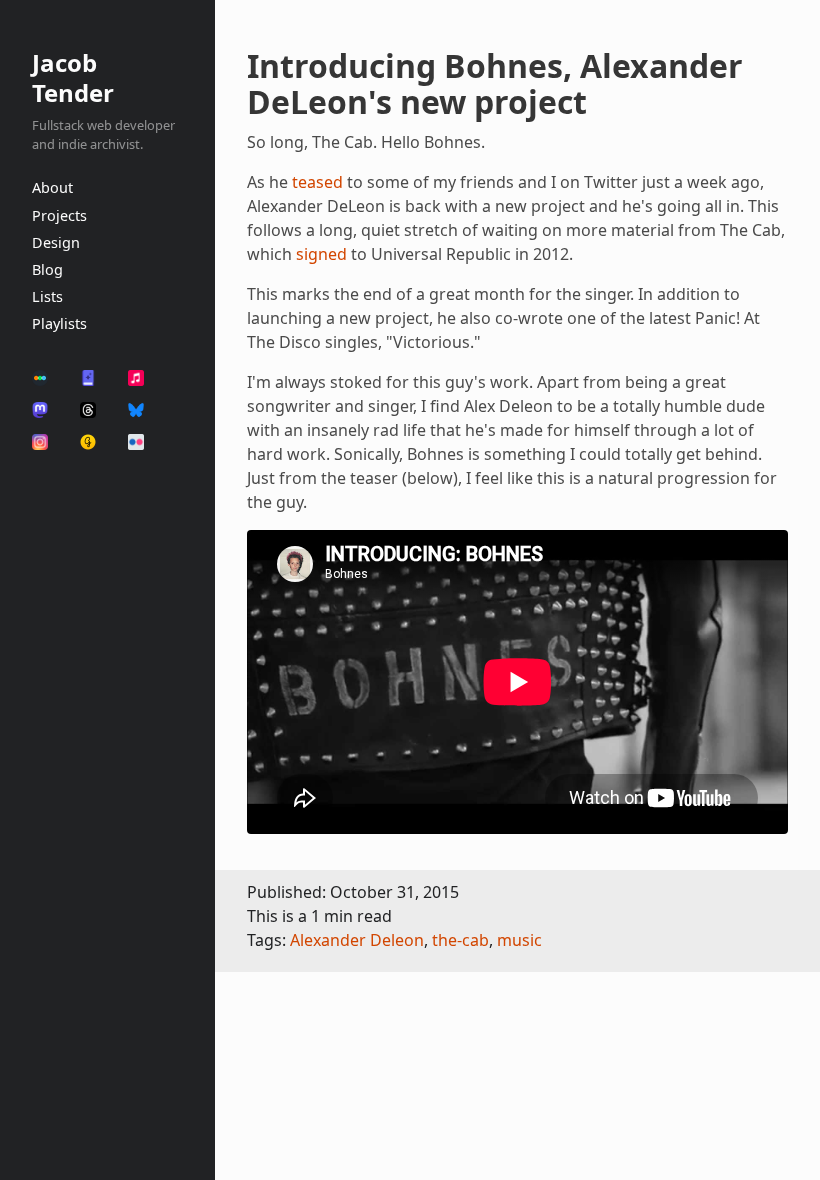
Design (56, 242)
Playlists (59, 323)
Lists (47, 296)
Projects (59, 215)
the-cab (460, 940)
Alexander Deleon (357, 940)
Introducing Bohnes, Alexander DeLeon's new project (495, 83)
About (52, 187)
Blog (47, 269)
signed (321, 254)
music (519, 940)
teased (317, 182)
